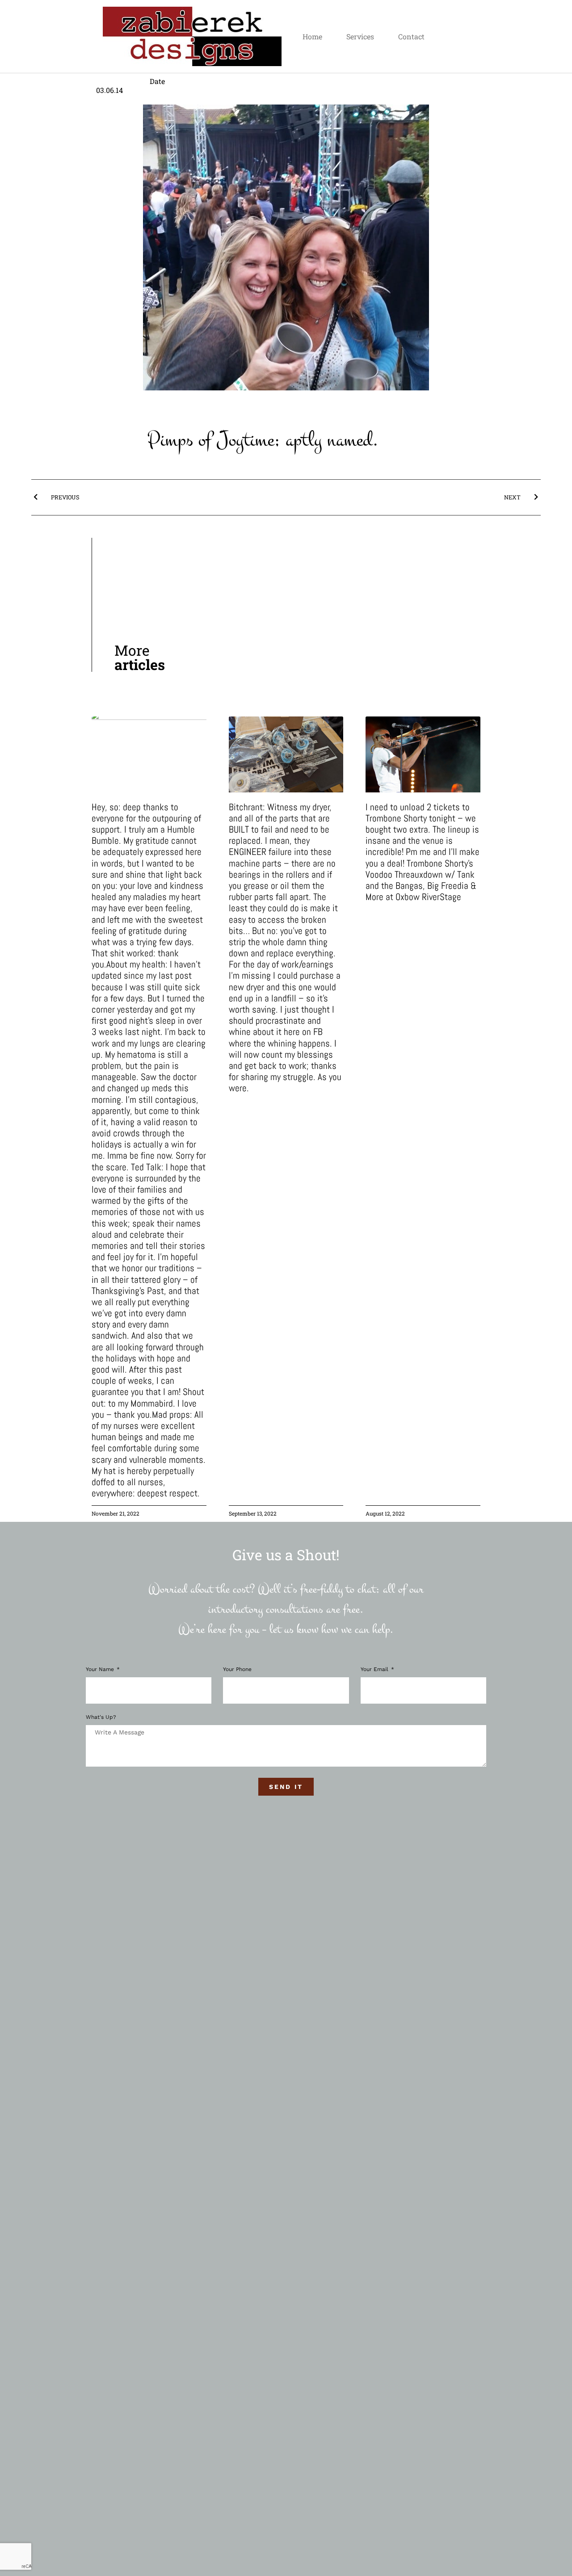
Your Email (375, 1669)
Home (312, 36)
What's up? (101, 1717)
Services (360, 36)
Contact (411, 36)
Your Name (101, 1669)
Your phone (237, 1669)
